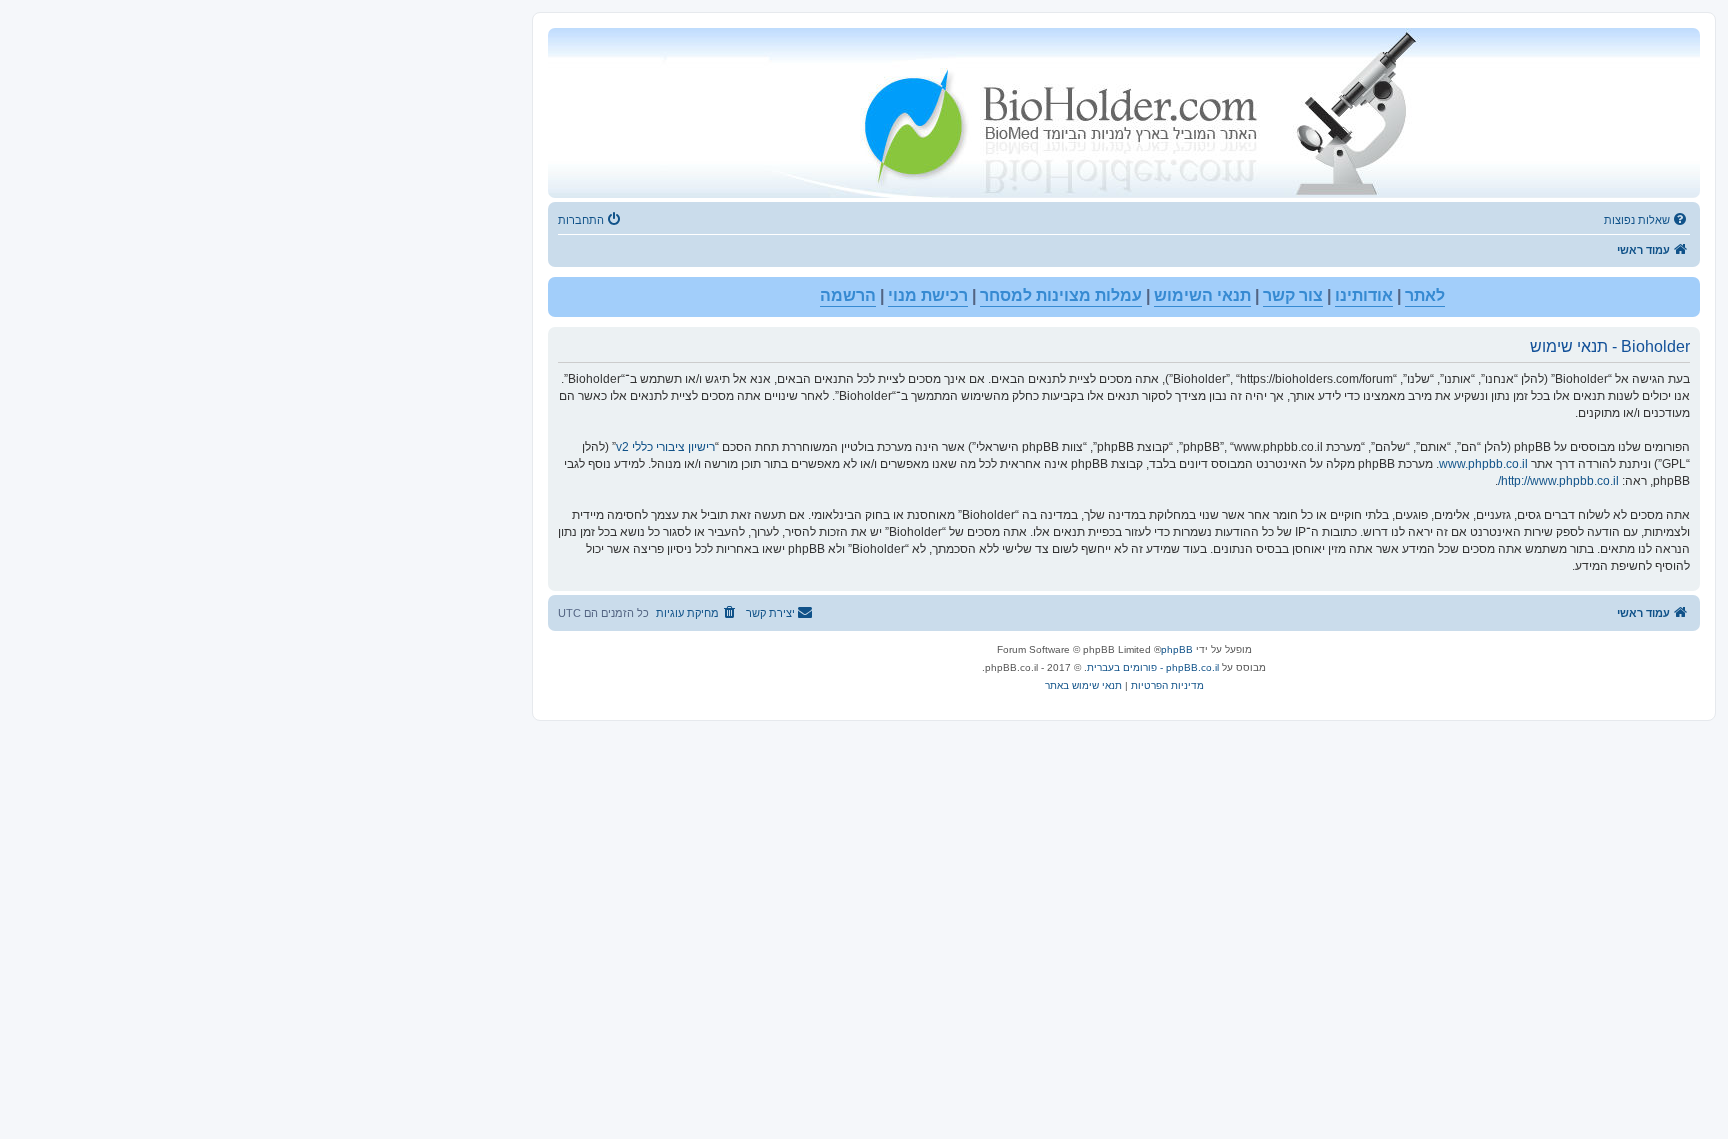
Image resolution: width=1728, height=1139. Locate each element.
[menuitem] (1647, 220)
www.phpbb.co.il (1483, 464)
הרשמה (848, 295)
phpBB (1177, 649)
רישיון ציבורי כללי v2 (665, 447)
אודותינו (1364, 295)
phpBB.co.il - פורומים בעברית (1153, 667)
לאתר (1425, 295)
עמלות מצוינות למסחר (1061, 295)
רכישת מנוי (928, 295)
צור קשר (1293, 295)
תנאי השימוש (1202, 295)
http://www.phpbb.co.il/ (1558, 481)
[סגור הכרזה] (564, 293)
